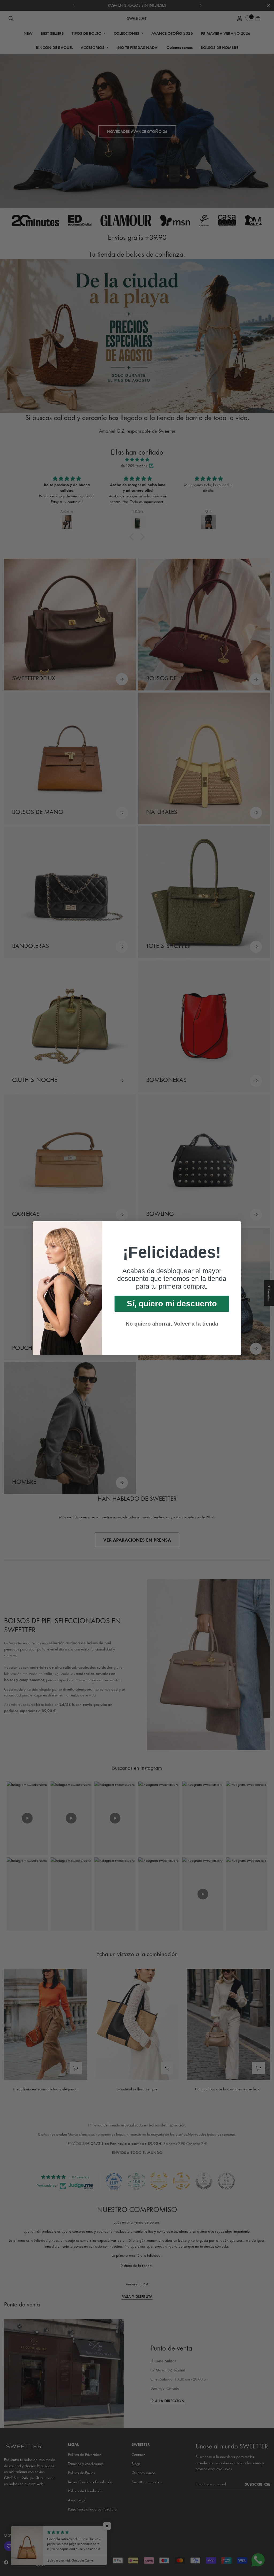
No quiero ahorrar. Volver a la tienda (172, 1324)
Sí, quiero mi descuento (172, 1304)
